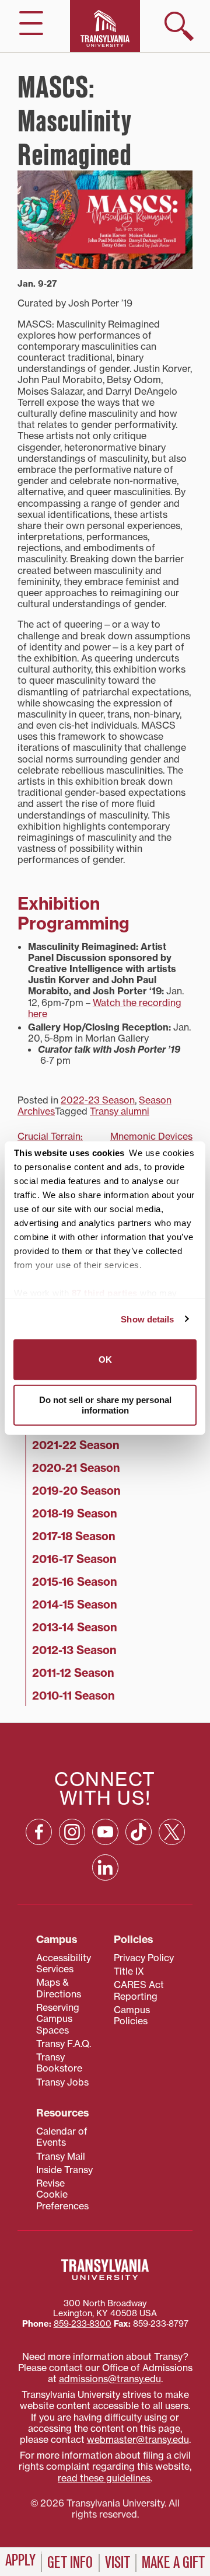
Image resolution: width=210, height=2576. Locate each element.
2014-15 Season (75, 1604)
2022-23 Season (98, 1100)
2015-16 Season (75, 1582)
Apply (20, 2560)
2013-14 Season (75, 1627)
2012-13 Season (74, 1650)
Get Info (70, 2563)
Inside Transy (64, 2170)
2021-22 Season (76, 1445)
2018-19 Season (75, 1513)
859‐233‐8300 (83, 2324)
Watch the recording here (105, 1008)
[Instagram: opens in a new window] (72, 1832)
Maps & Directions (59, 1988)
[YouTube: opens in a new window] (105, 1832)
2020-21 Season (76, 1468)
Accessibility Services (64, 1963)
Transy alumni (120, 1111)
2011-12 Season (73, 1673)
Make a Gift (173, 2563)
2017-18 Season (74, 1536)
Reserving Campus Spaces (58, 2019)
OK (105, 1360)
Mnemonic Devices (151, 1136)
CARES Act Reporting (139, 1990)
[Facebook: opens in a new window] (39, 1832)
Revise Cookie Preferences (62, 2194)
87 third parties (105, 1293)
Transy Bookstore (59, 2062)
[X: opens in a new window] (172, 1832)
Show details (147, 1319)
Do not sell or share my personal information (105, 1404)
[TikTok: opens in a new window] (139, 1832)
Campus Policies (132, 2015)
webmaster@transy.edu (138, 2439)
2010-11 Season (73, 1696)
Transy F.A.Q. (64, 2044)
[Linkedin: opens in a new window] (105, 1867)
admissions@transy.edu (110, 2379)
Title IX (129, 1971)
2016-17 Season (74, 1559)
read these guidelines (104, 2478)
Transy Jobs (62, 2082)
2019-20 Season (76, 1491)
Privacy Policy (144, 1958)
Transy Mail (61, 2156)
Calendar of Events (62, 2137)
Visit (118, 2563)
